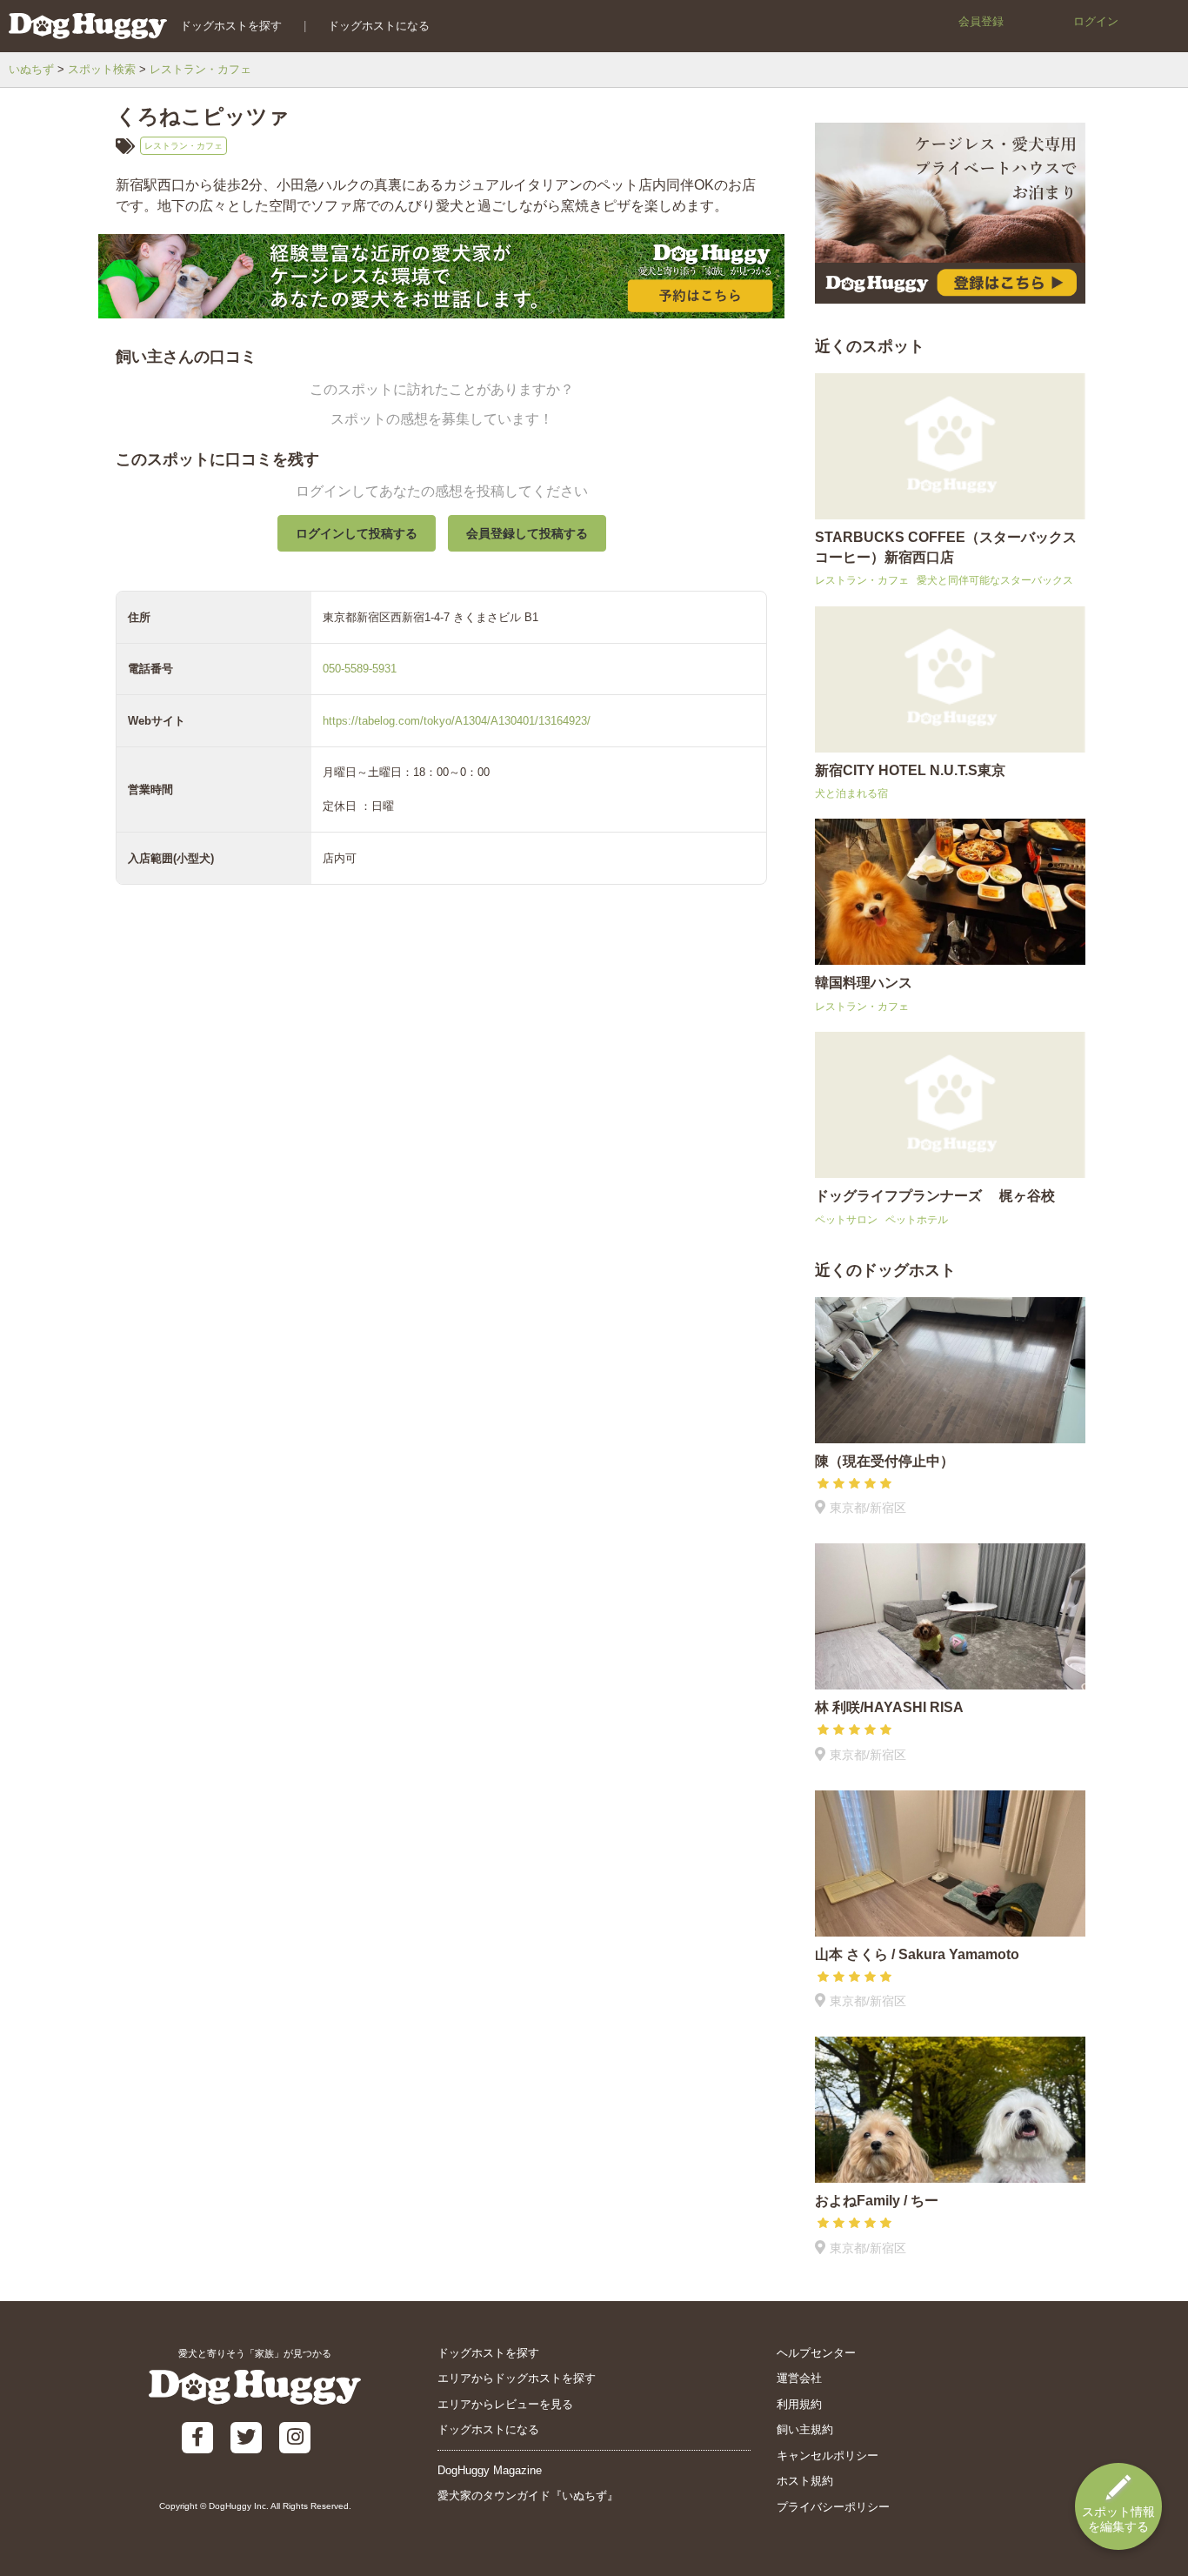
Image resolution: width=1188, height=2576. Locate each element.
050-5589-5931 (360, 669)
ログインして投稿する (357, 533)
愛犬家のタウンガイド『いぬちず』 (528, 2496)
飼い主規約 (805, 2429)
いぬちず (31, 69)
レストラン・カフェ (200, 69)
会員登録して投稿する (527, 533)
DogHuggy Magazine (490, 2470)
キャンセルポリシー (828, 2456)
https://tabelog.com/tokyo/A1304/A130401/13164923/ (457, 721)
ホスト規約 (805, 2481)
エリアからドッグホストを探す (517, 2378)
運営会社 (799, 2378)
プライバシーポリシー (833, 2507)
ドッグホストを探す (231, 26)
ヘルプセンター (816, 2353)
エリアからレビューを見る (505, 2404)
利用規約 (799, 2404)
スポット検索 (102, 69)
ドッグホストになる (379, 26)
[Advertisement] (441, 1307)
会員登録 (981, 21)
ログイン (1096, 21)
